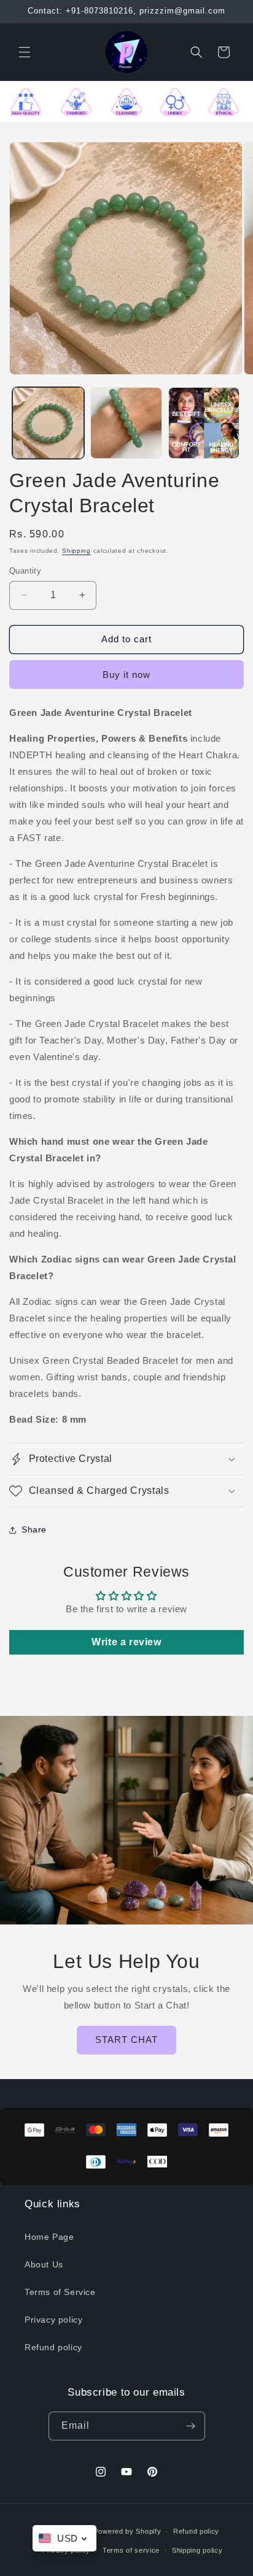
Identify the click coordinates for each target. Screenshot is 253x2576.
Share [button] (34, 1529)
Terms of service (131, 2550)
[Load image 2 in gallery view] (126, 423)
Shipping (76, 551)
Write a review (126, 1642)
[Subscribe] (191, 2426)
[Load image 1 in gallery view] (48, 423)
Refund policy (53, 2347)
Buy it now (126, 675)
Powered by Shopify (128, 2531)
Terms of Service (60, 2292)
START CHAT (126, 2040)
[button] (25, 52)
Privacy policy (53, 2320)
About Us (44, 2264)
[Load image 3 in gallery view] (204, 423)
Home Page (49, 2237)
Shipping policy (197, 2550)
